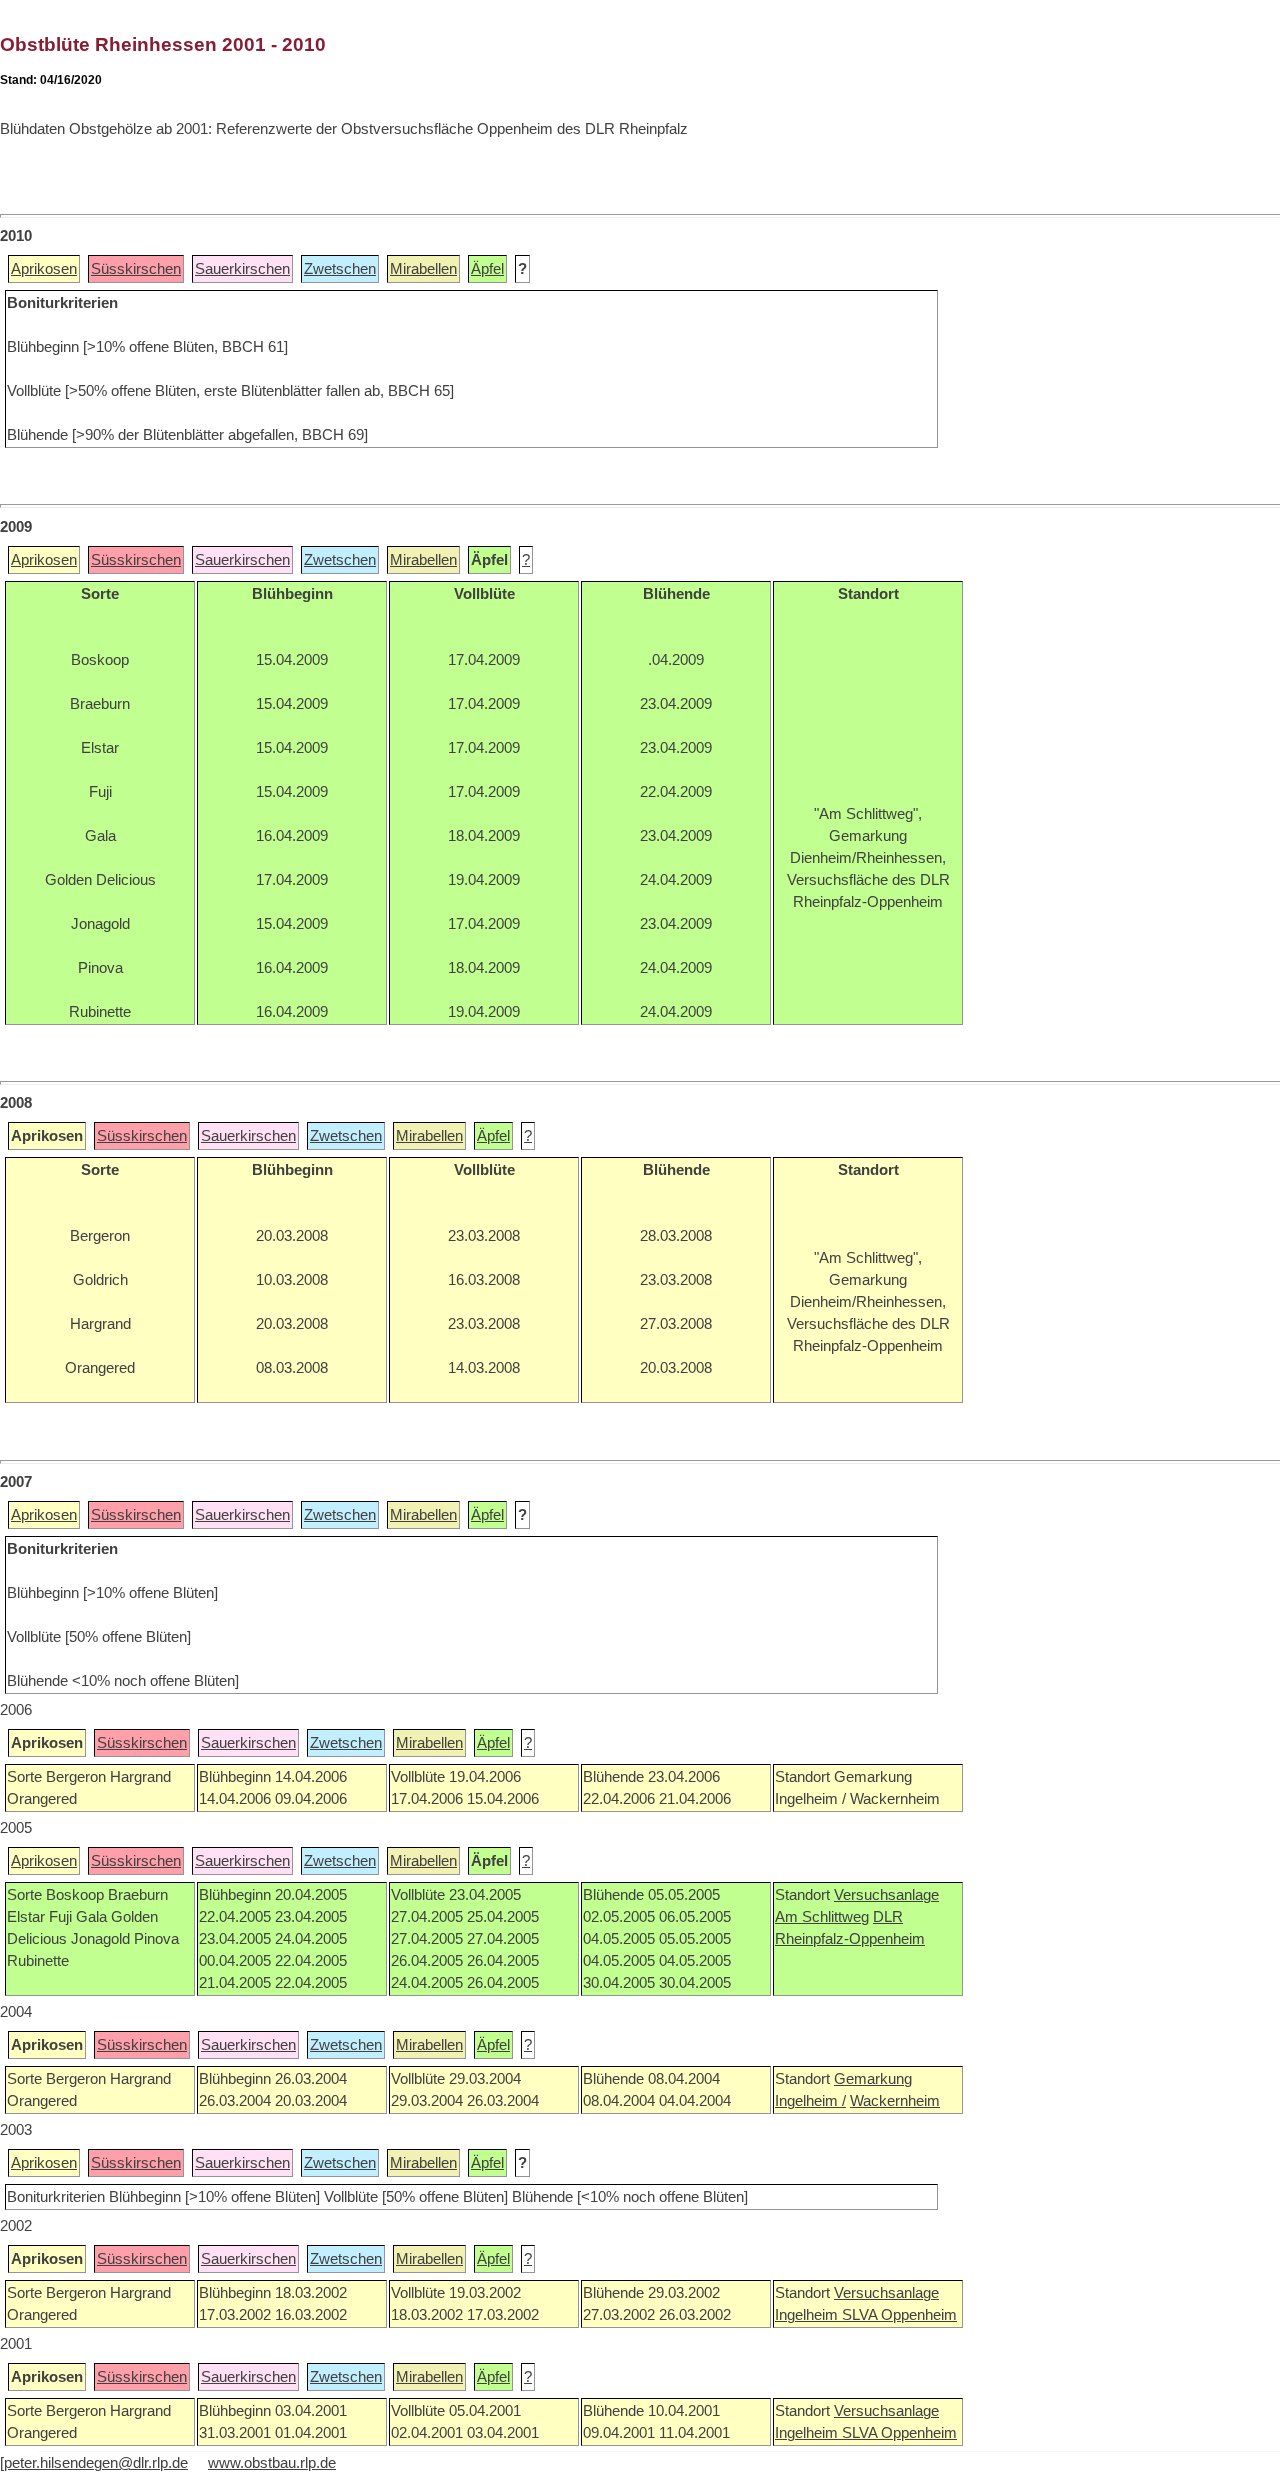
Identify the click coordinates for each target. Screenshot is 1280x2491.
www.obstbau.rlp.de (272, 2463)
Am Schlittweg (822, 1917)
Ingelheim (808, 2315)
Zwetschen (340, 269)
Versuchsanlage (886, 1895)
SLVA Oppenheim (899, 2315)
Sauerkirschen (242, 269)
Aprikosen (44, 269)
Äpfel (487, 269)
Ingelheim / (810, 2101)
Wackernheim (895, 2101)
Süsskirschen (136, 269)
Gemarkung (873, 2079)
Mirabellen (423, 269)
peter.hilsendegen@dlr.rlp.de (96, 2463)
